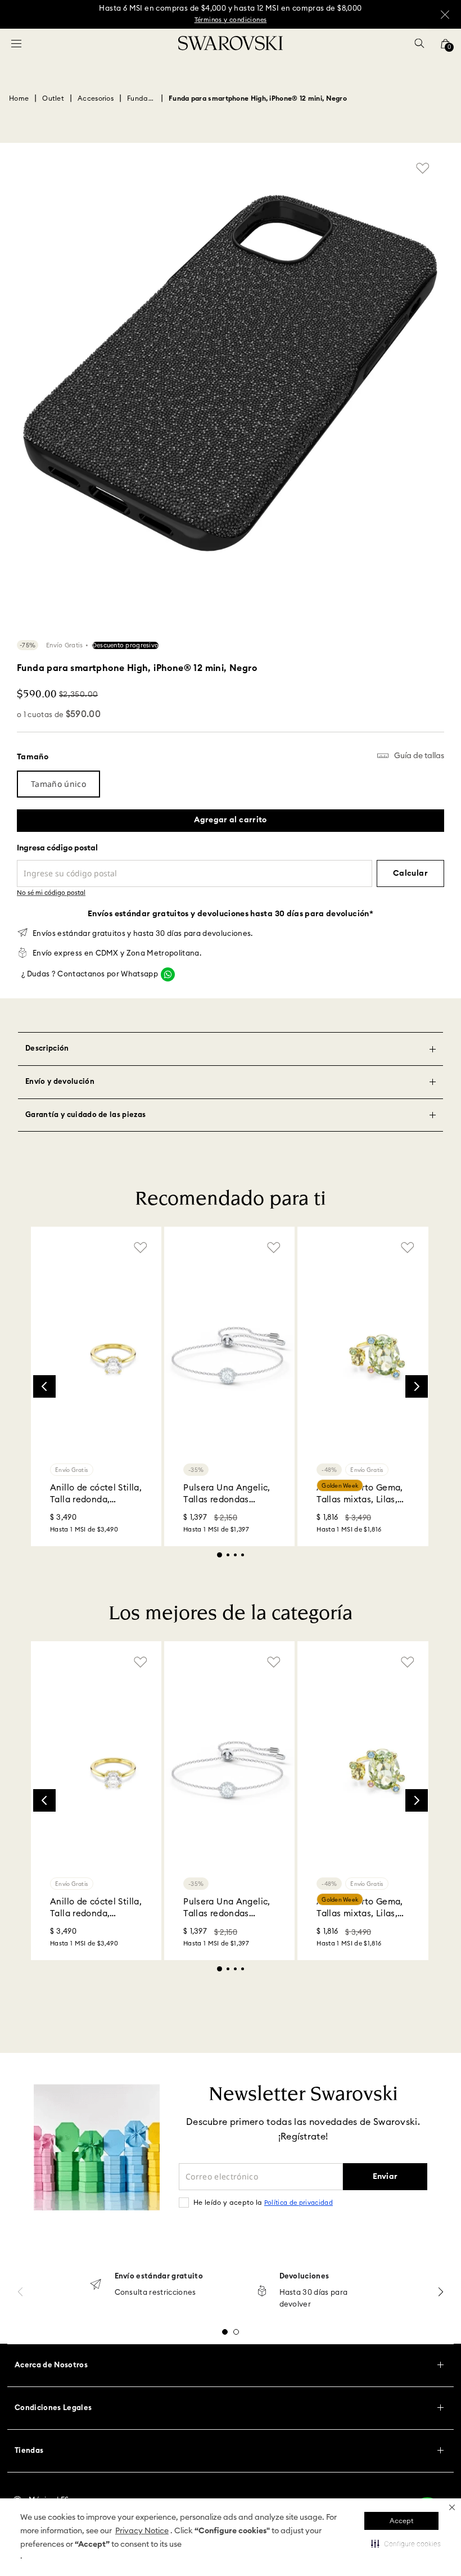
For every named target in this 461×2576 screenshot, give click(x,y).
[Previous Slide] (44, 1386)
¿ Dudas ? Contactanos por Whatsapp (90, 974)
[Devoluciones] (262, 2292)
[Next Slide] (417, 1386)
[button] (452, 2507)
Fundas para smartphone (141, 98)
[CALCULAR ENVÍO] (410, 873)
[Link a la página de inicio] (19, 98)
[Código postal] (195, 865)
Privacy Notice (142, 2531)
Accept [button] (401, 2521)
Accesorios (96, 98)
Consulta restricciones (155, 2293)
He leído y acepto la (263, 2203)
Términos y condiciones (231, 20)
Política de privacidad (299, 2203)
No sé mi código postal (51, 893)
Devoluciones (304, 2276)
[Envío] (96, 2285)
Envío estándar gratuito (159, 2276)
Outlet (53, 98)
